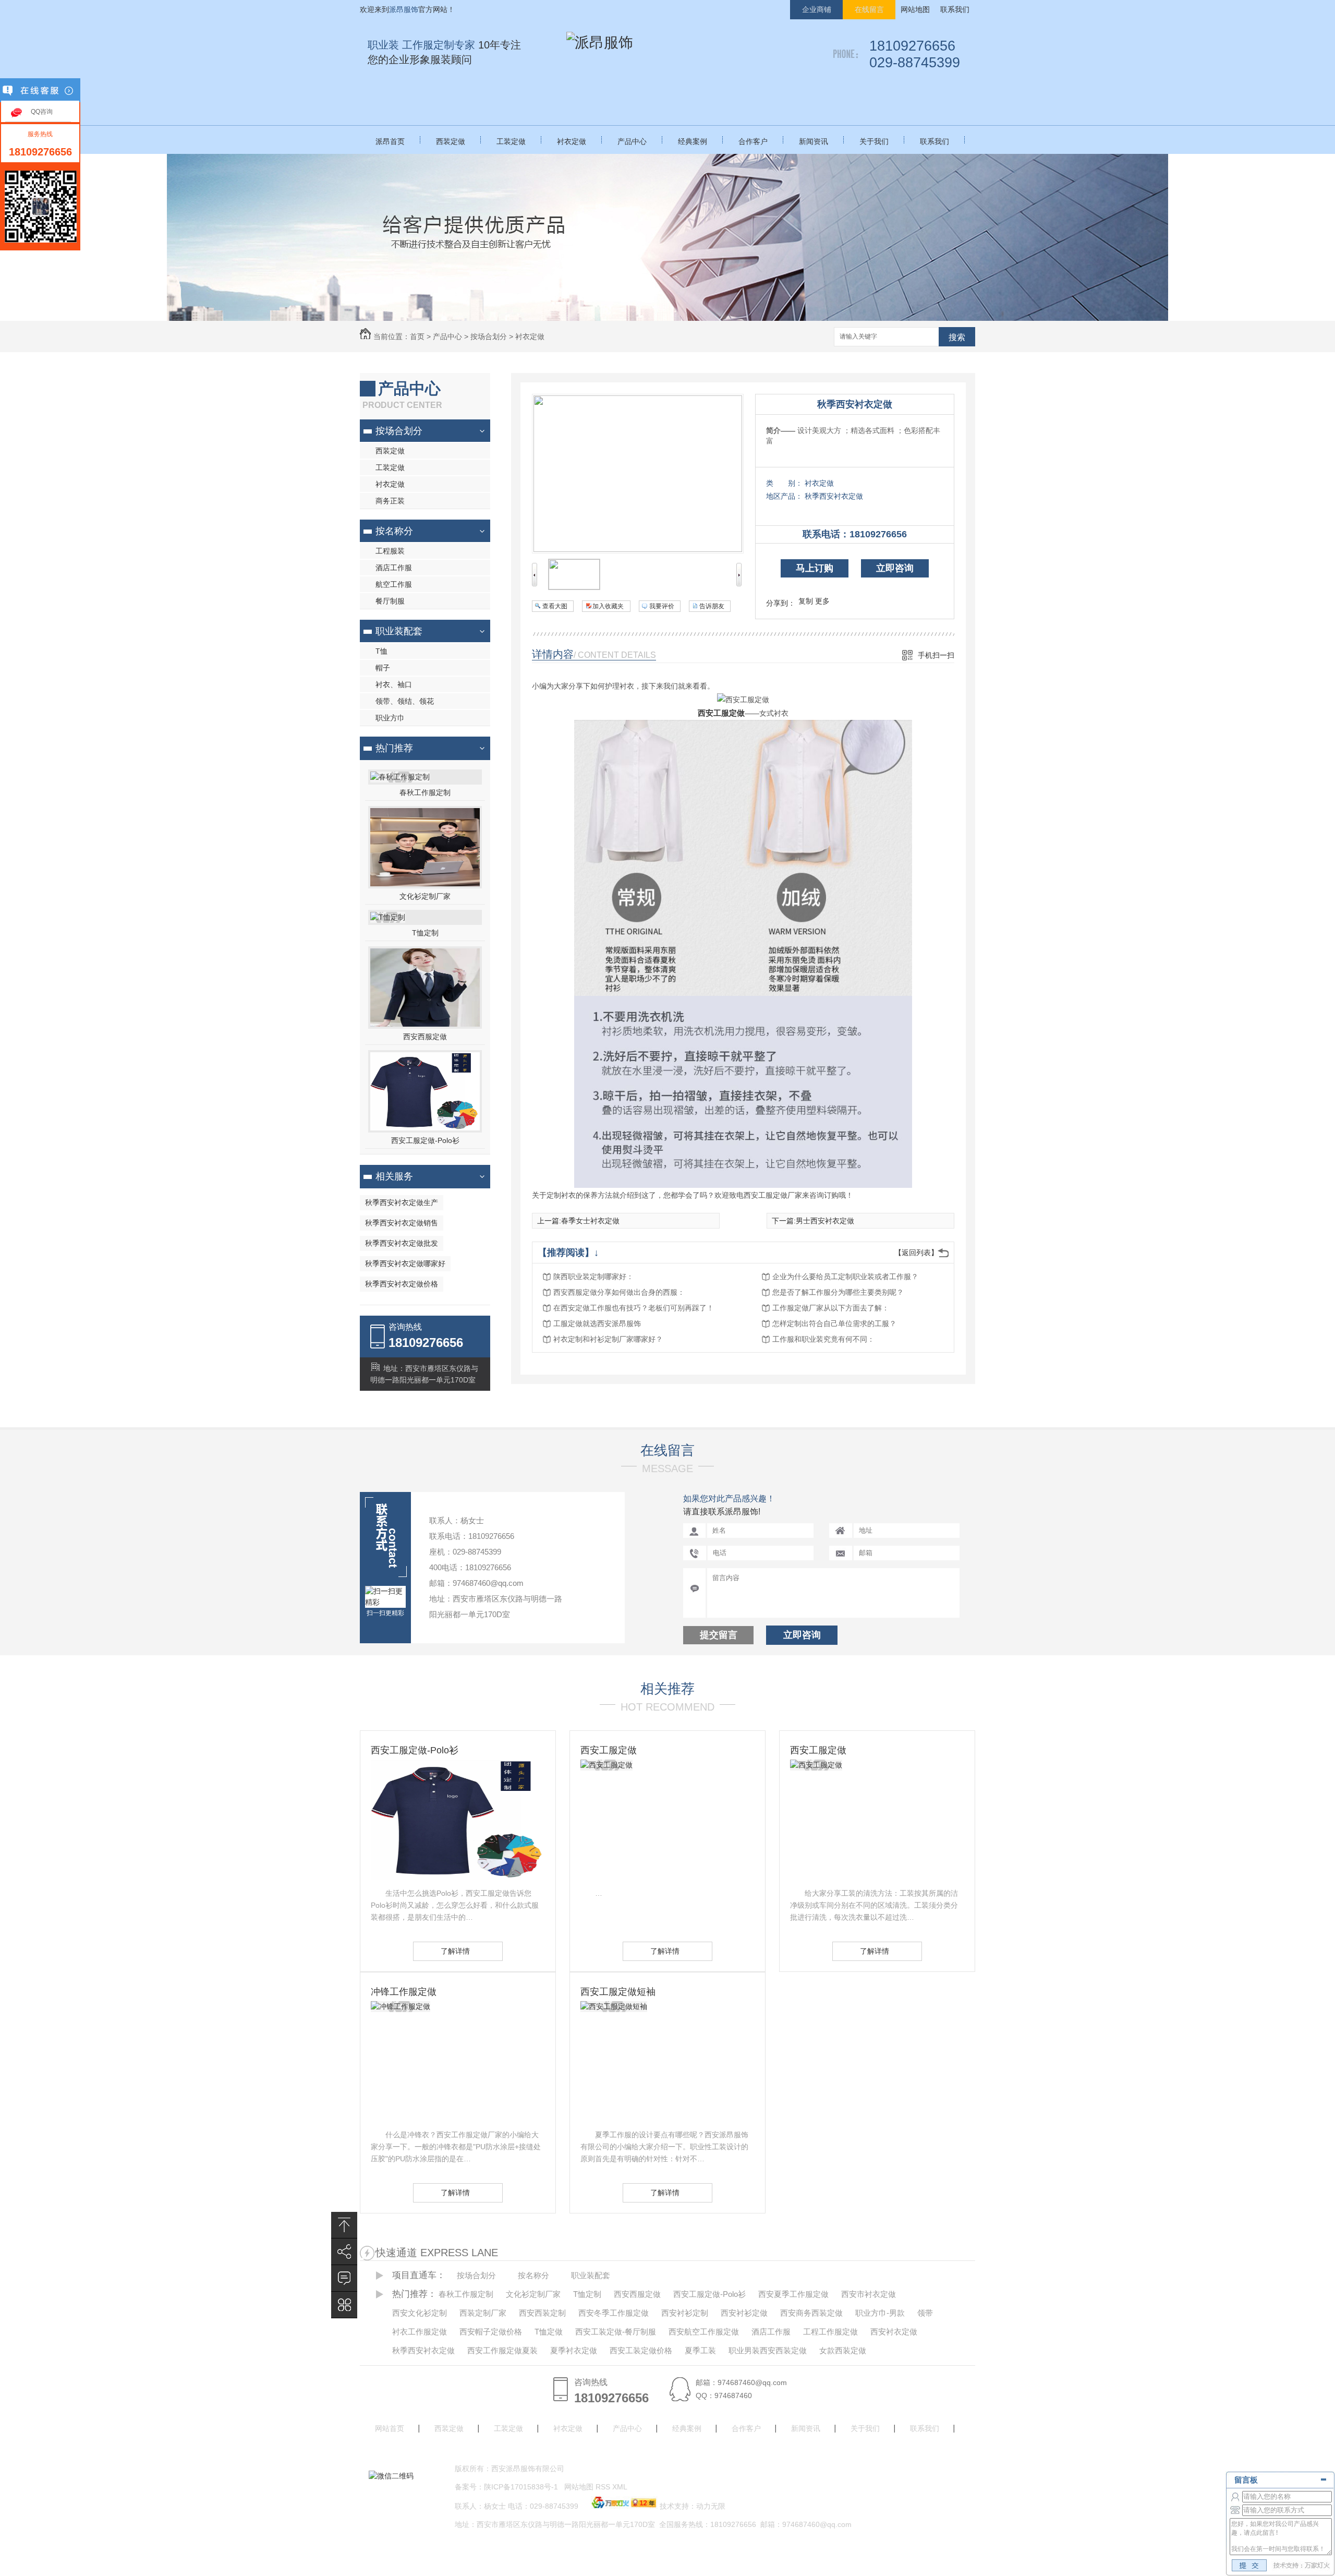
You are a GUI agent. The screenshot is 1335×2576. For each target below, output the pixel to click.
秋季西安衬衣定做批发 (402, 1243)
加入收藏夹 (608, 606)
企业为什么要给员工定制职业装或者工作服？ (845, 1277)
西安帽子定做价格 (491, 2332)
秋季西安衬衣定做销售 (402, 1223)
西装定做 (451, 141)
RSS (604, 2487)
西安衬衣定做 (894, 2332)
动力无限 (711, 2506)
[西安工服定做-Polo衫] (425, 1128)
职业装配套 (399, 631)
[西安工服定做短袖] (614, 2006)
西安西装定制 (542, 2313)
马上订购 (815, 568)
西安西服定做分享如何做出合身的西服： (619, 1292)
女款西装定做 (843, 2350)
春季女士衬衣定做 (590, 1221)
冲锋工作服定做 (404, 1992)
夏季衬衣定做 (574, 2350)
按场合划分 (489, 336)
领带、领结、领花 (405, 701)
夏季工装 (700, 2350)
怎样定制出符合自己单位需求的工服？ (834, 1323)
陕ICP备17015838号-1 (521, 2487)
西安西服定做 (425, 1037)
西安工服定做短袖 (618, 1992)
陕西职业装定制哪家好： (593, 1277)
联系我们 (955, 9)
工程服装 (390, 551)
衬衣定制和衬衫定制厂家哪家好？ (608, 1339)
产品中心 (632, 141)
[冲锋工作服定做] (400, 2006)
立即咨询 (895, 568)
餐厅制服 (390, 601)
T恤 (381, 651)
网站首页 (390, 2428)
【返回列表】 (916, 1253)
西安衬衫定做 (744, 2313)
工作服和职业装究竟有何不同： (823, 1339)
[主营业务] (344, 2305)
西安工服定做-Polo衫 (425, 1140)
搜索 (957, 337)
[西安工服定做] (606, 1765)
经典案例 (693, 141)
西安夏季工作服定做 (793, 2294)
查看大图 (555, 606)
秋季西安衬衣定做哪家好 (405, 1263)
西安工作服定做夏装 (502, 2350)
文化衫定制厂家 (425, 896)
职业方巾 (390, 718)
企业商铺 (817, 9)
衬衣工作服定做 (420, 2332)
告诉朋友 (712, 606)
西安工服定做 (721, 713)
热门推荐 (394, 748)
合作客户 (753, 141)
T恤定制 (425, 933)
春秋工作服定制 (425, 792)
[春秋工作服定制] (400, 777)
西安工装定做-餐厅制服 (616, 2332)
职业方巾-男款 (880, 2313)
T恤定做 (549, 2332)
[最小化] (1323, 2479)
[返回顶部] (344, 2225)
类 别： (784, 483)
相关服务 (394, 1176)
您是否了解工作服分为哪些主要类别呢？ (838, 1292)
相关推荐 (667, 1689)
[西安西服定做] (425, 1024)
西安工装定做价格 (641, 2350)
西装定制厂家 (483, 2313)
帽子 (383, 668)
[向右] (739, 584)
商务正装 (390, 501)
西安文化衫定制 (420, 2313)
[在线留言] (344, 2278)
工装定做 (511, 141)
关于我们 (874, 141)
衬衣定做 (572, 141)
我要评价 (662, 606)
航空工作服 (394, 584)
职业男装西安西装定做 (768, 2350)
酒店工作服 (394, 568)
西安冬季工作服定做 (614, 2313)
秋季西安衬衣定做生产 (402, 1202)
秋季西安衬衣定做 (855, 404)
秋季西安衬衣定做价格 (402, 1284)
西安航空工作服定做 (704, 2332)
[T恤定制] (388, 917)
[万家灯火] (623, 2506)
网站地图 (915, 9)
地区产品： (784, 496)
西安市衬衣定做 (869, 2294)
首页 (417, 336)
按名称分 (394, 531)
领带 (925, 2313)
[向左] (535, 584)
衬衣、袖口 (394, 684)
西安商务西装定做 (811, 2313)
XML (621, 2487)
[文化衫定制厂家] (425, 884)
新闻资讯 (814, 141)
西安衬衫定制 (685, 2313)
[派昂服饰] (600, 43)
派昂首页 (390, 141)
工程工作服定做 (830, 2332)
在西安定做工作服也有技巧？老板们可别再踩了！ (634, 1308)
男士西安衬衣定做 (825, 1221)
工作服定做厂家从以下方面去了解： (831, 1308)
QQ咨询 (42, 112)
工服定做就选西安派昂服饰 (597, 1323)
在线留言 (869, 9)
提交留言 (719, 1635)
